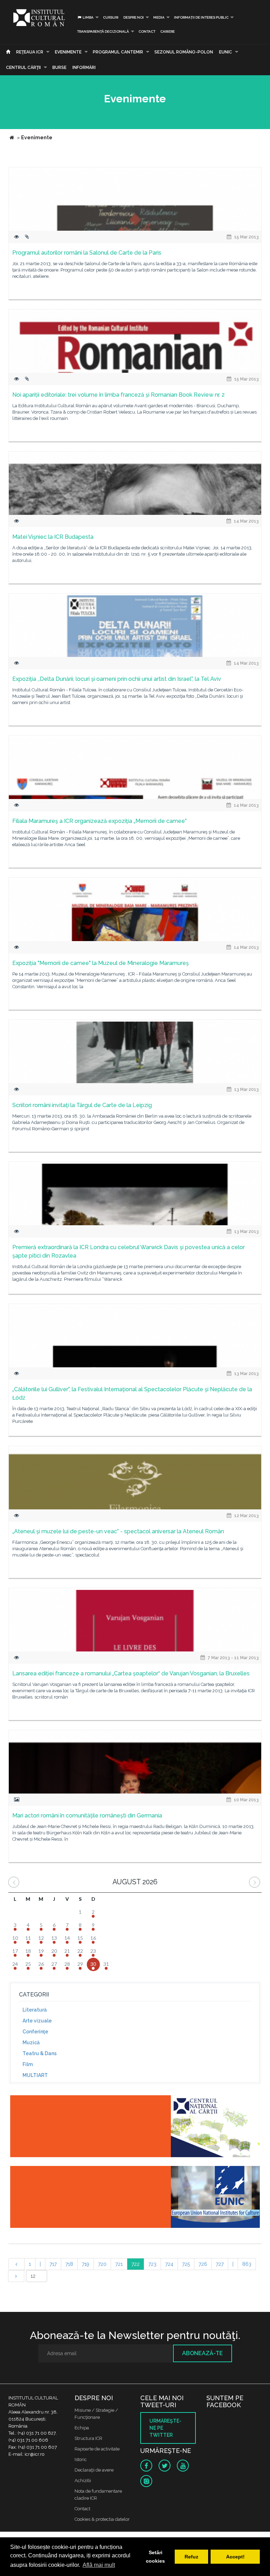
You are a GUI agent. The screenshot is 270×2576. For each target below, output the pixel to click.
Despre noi (134, 17)
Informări (84, 68)
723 (152, 2264)
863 (247, 2264)
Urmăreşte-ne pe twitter (165, 2428)
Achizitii (83, 2481)
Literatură (35, 2010)
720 (102, 2264)
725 (186, 2264)
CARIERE (168, 31)
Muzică (31, 2043)
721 (119, 2264)
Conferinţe (35, 2032)
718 (69, 2264)
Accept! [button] (235, 2557)
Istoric (81, 2459)
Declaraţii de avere (94, 2470)
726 (203, 2264)
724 (169, 2264)
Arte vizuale (37, 2021)
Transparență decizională (103, 31)
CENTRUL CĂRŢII (23, 68)
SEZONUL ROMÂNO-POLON (184, 52)
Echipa (82, 2428)
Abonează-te (202, 2353)
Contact (147, 31)
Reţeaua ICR (30, 52)
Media (159, 17)
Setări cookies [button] (155, 2557)
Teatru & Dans (40, 2053)
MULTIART (35, 2075)
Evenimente (68, 52)
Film (28, 2064)
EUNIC (226, 52)
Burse (59, 68)
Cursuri (111, 17)
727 (220, 2264)
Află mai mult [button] (99, 2565)
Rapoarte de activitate (97, 2449)
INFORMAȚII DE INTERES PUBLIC (201, 17)
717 (53, 2264)
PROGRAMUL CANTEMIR (118, 52)
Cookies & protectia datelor (102, 2519)
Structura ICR (88, 2438)
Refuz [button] (191, 2557)
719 (86, 2264)
